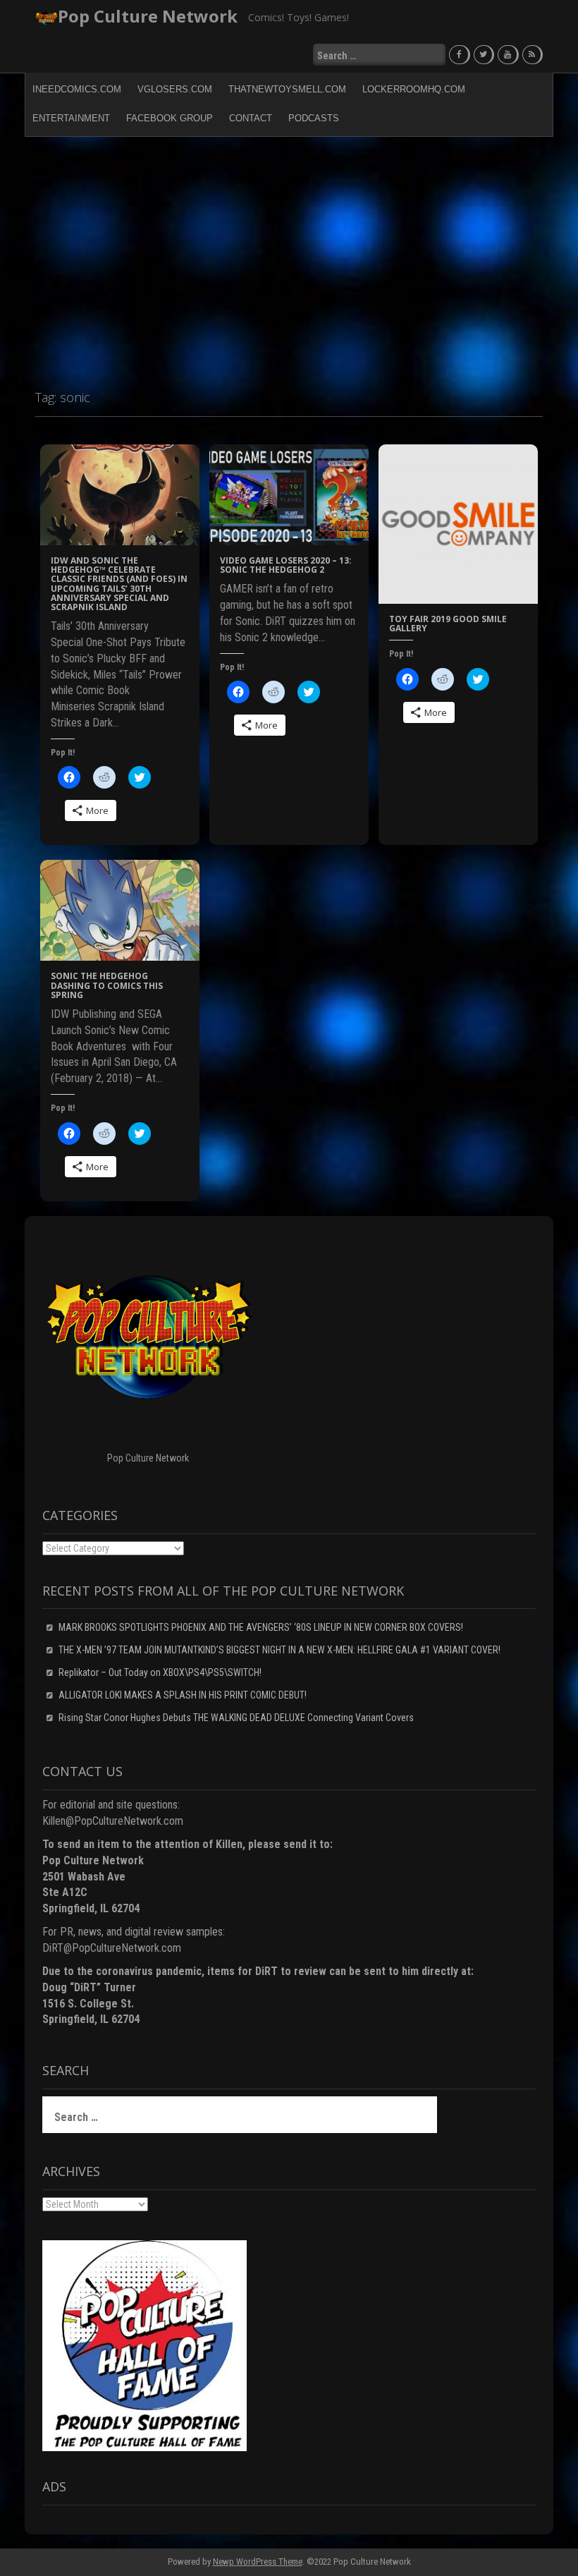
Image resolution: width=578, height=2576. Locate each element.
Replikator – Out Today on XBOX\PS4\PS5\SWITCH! (160, 1672)
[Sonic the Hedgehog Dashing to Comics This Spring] (120, 910)
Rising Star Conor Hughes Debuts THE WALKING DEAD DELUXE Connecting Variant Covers (236, 1718)
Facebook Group (170, 118)
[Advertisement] (289, 257)
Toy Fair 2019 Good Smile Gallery (448, 624)
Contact (251, 118)
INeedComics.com (77, 89)
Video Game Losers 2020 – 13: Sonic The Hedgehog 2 (286, 565)
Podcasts (314, 118)
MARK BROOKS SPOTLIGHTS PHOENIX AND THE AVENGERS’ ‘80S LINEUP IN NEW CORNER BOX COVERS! (261, 1627)
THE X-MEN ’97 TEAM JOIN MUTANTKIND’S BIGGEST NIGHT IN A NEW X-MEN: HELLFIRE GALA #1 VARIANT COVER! (279, 1650)
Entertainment (71, 118)
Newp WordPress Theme (258, 2562)
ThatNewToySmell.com (287, 89)
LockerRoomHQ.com (414, 89)
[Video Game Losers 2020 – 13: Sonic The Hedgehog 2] (289, 494)
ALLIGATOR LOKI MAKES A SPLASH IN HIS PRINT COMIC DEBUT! (183, 1695)
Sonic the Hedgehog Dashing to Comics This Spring (107, 985)
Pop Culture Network (148, 16)
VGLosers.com (175, 89)
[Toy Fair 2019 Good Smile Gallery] (458, 523)
